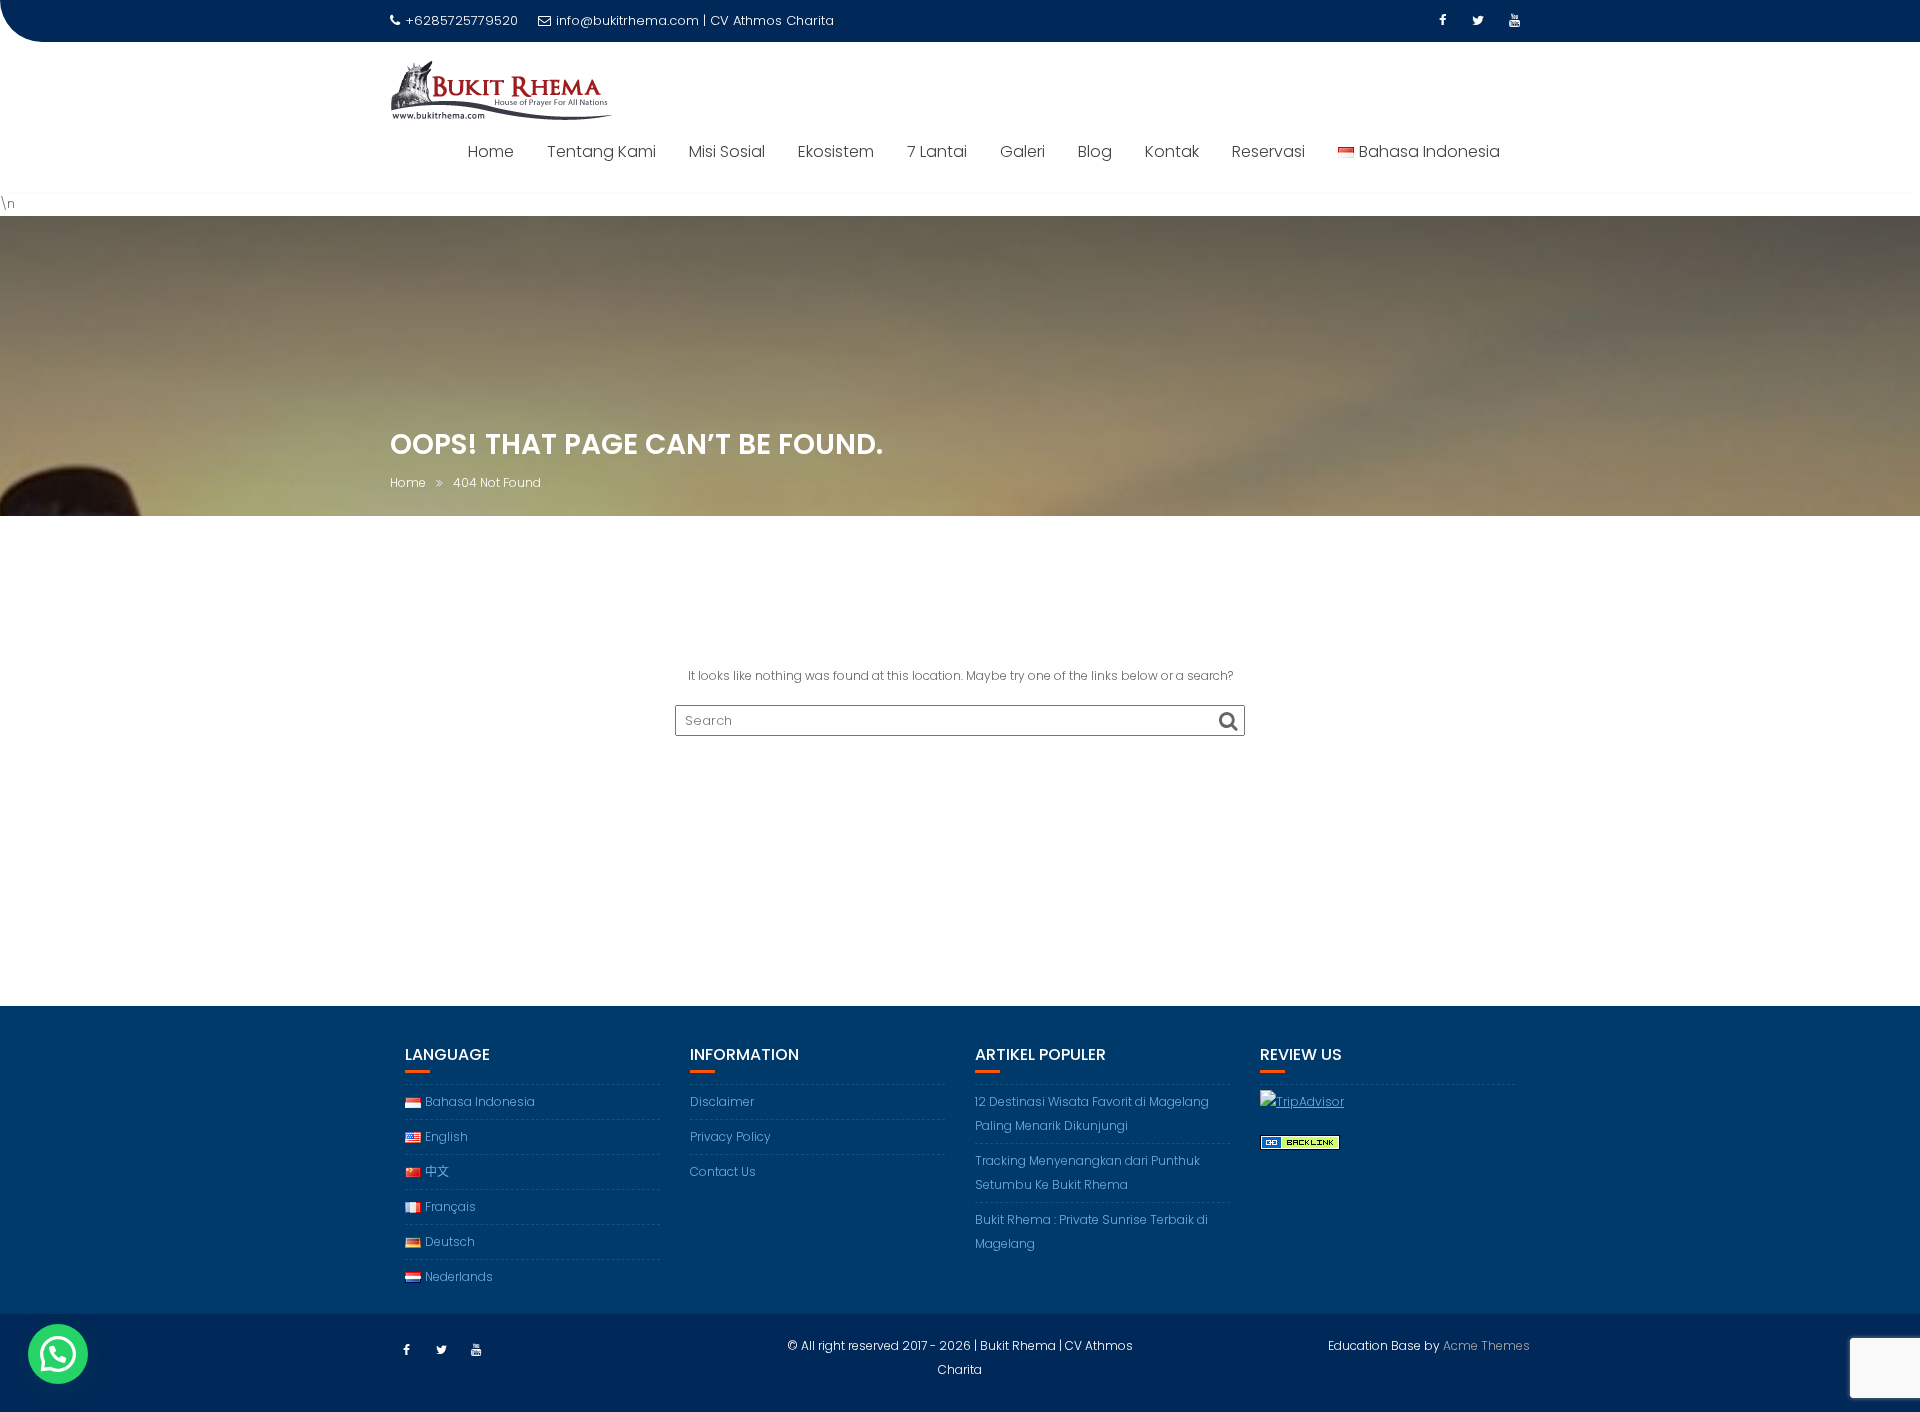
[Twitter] (1478, 21)
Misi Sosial (727, 151)
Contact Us (723, 1171)
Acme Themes (1486, 1345)
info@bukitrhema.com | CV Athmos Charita (695, 20)
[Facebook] (1442, 21)
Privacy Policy (730, 1136)
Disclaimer (722, 1101)
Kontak (1172, 151)
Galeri (1022, 151)
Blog (1095, 151)
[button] (58, 1354)
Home (491, 151)
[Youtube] (1514, 21)
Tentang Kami (601, 151)
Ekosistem (836, 151)
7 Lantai (937, 151)
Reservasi (1268, 151)
